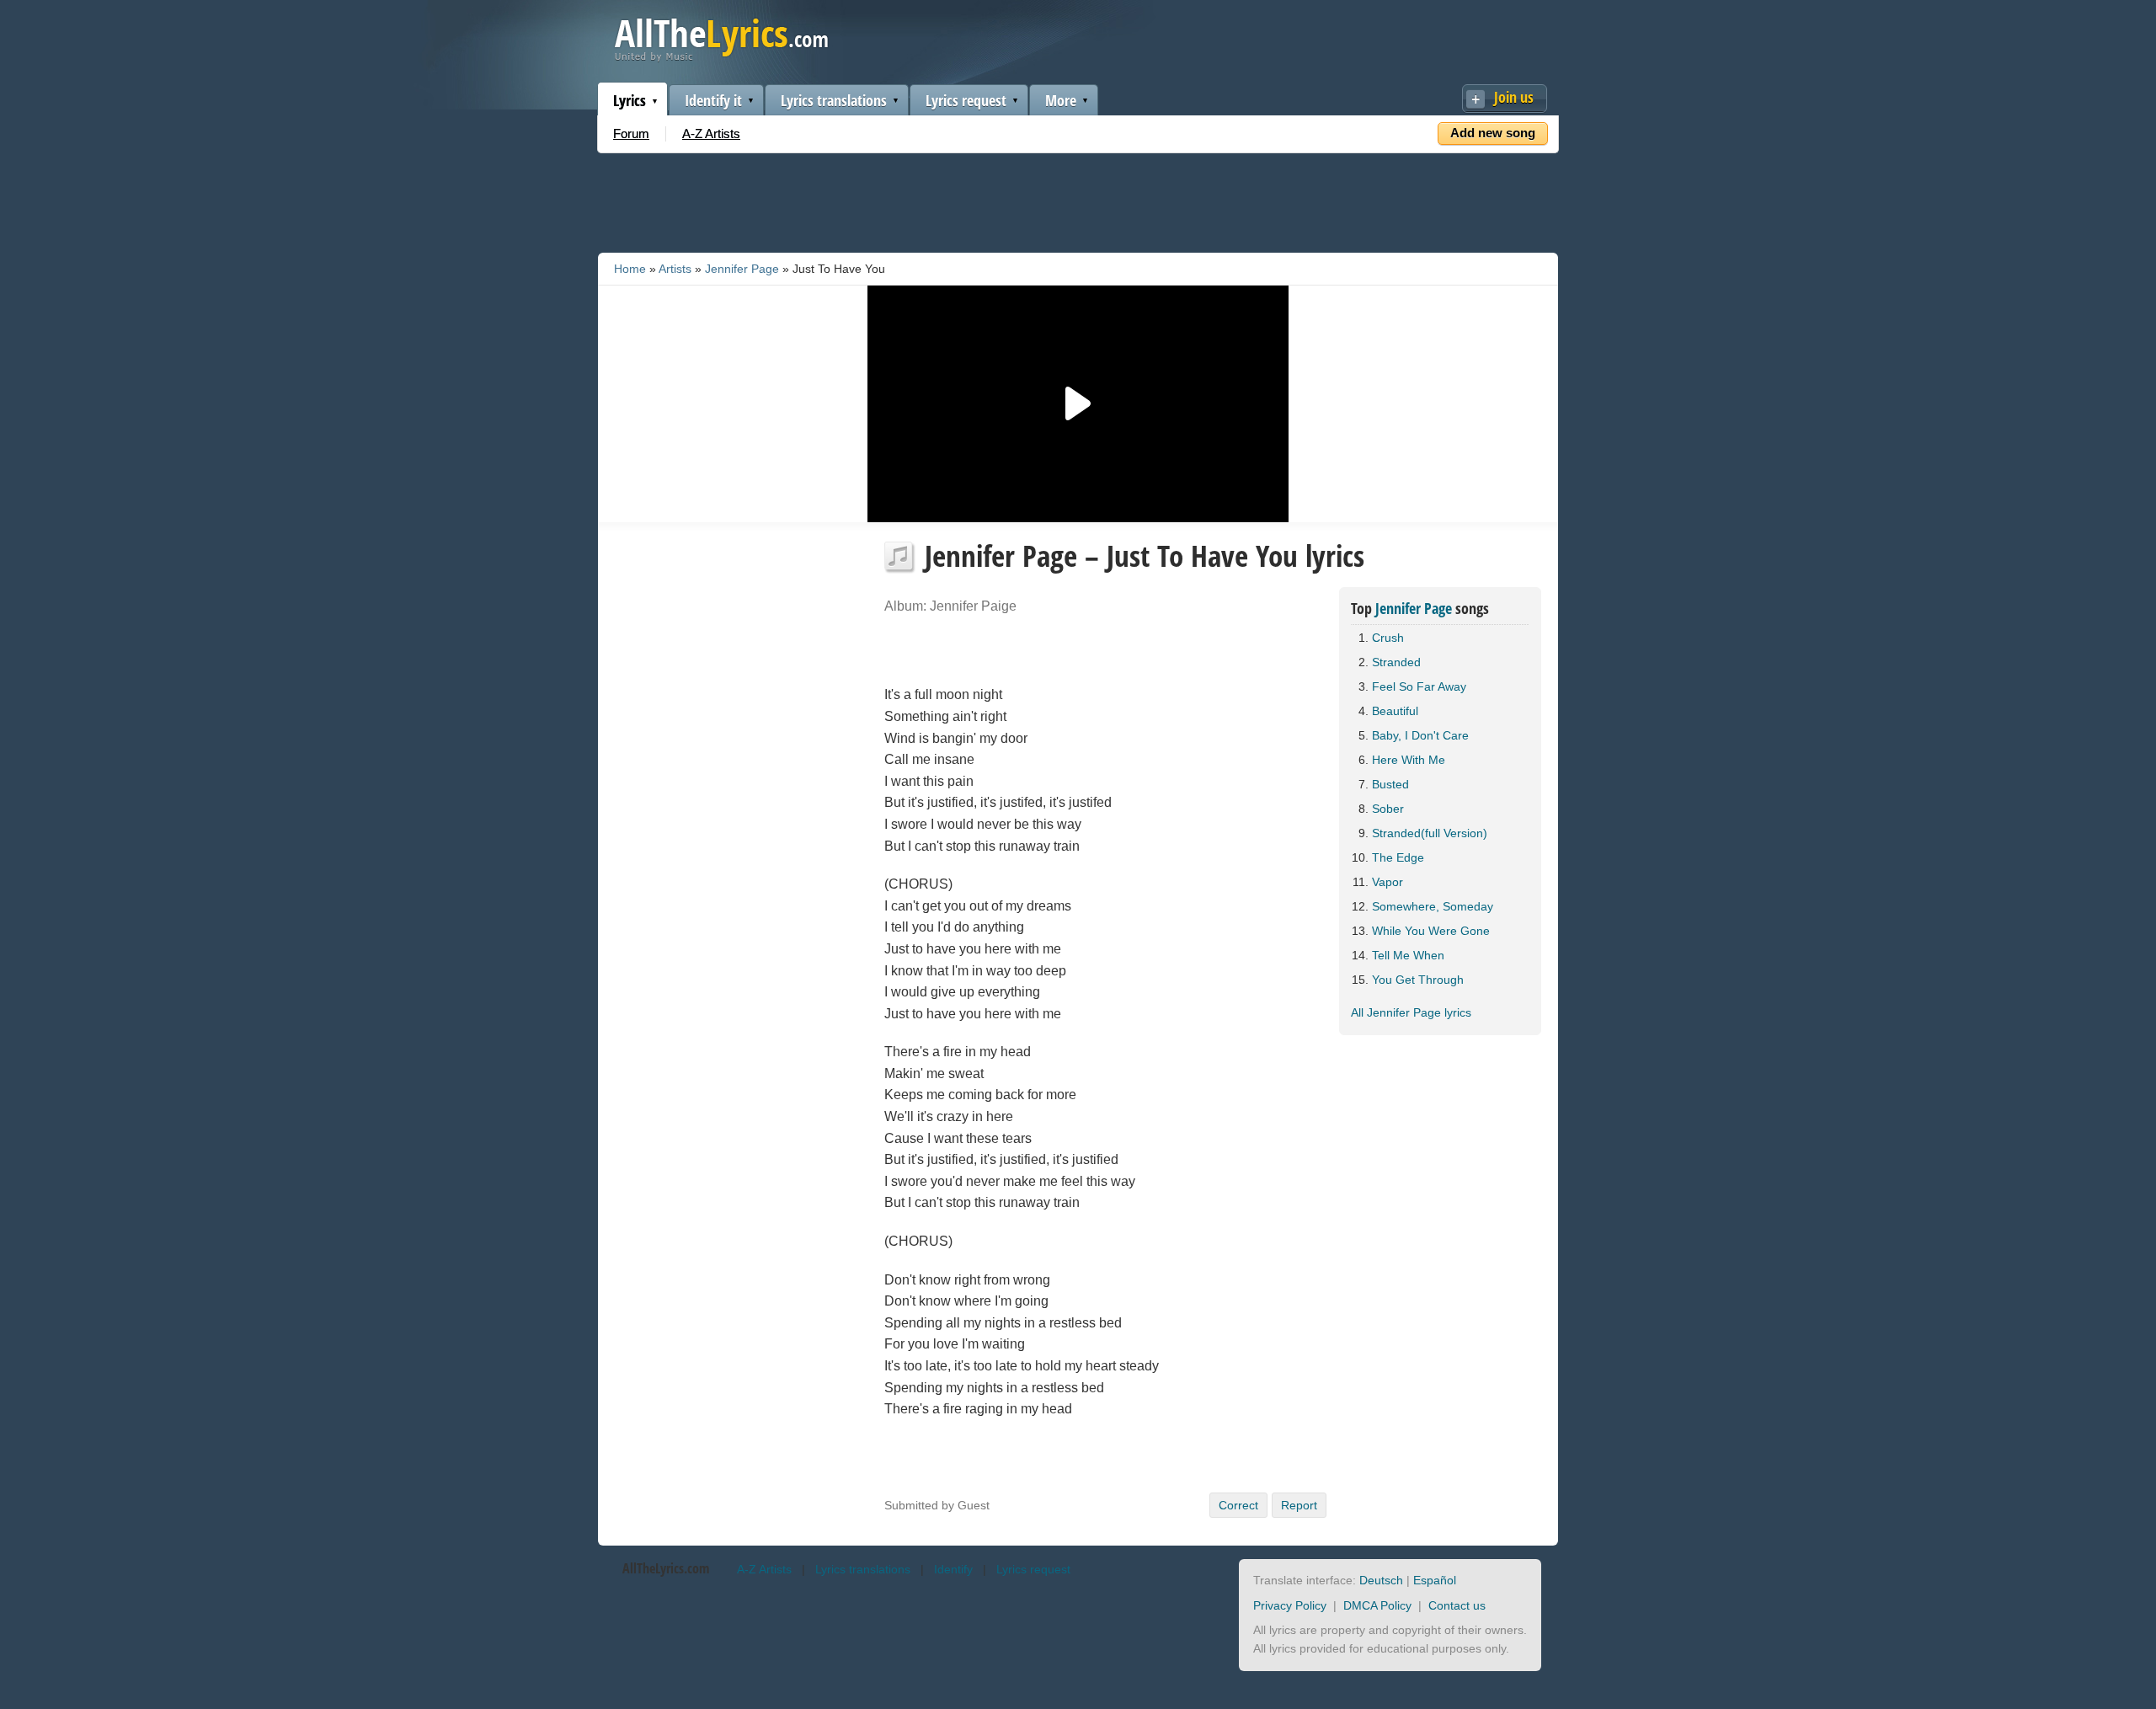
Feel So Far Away (1419, 686)
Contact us (1457, 1605)
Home (630, 269)
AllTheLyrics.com (666, 1568)
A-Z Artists (711, 134)
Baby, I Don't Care (1420, 735)
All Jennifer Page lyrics (1411, 1012)
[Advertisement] (1078, 200)
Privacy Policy (1290, 1605)
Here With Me (1409, 760)
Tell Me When (1408, 955)
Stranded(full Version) (1430, 833)
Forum (631, 134)
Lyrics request (966, 100)
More (1061, 100)
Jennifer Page (742, 269)
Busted (1390, 784)
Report (1299, 1505)
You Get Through (1418, 980)
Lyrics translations (834, 100)
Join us (1514, 97)
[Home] (721, 58)
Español (1435, 1580)
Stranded (1396, 662)
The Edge (1398, 857)
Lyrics (630, 100)
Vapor (1388, 882)
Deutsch (1381, 1580)
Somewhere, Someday (1433, 906)
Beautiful (1395, 711)
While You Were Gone (1431, 931)
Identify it (713, 100)
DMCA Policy (1377, 1605)
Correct (1238, 1505)
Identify (953, 1569)
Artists (675, 269)
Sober (1388, 809)
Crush (1388, 638)
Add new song (1493, 133)
